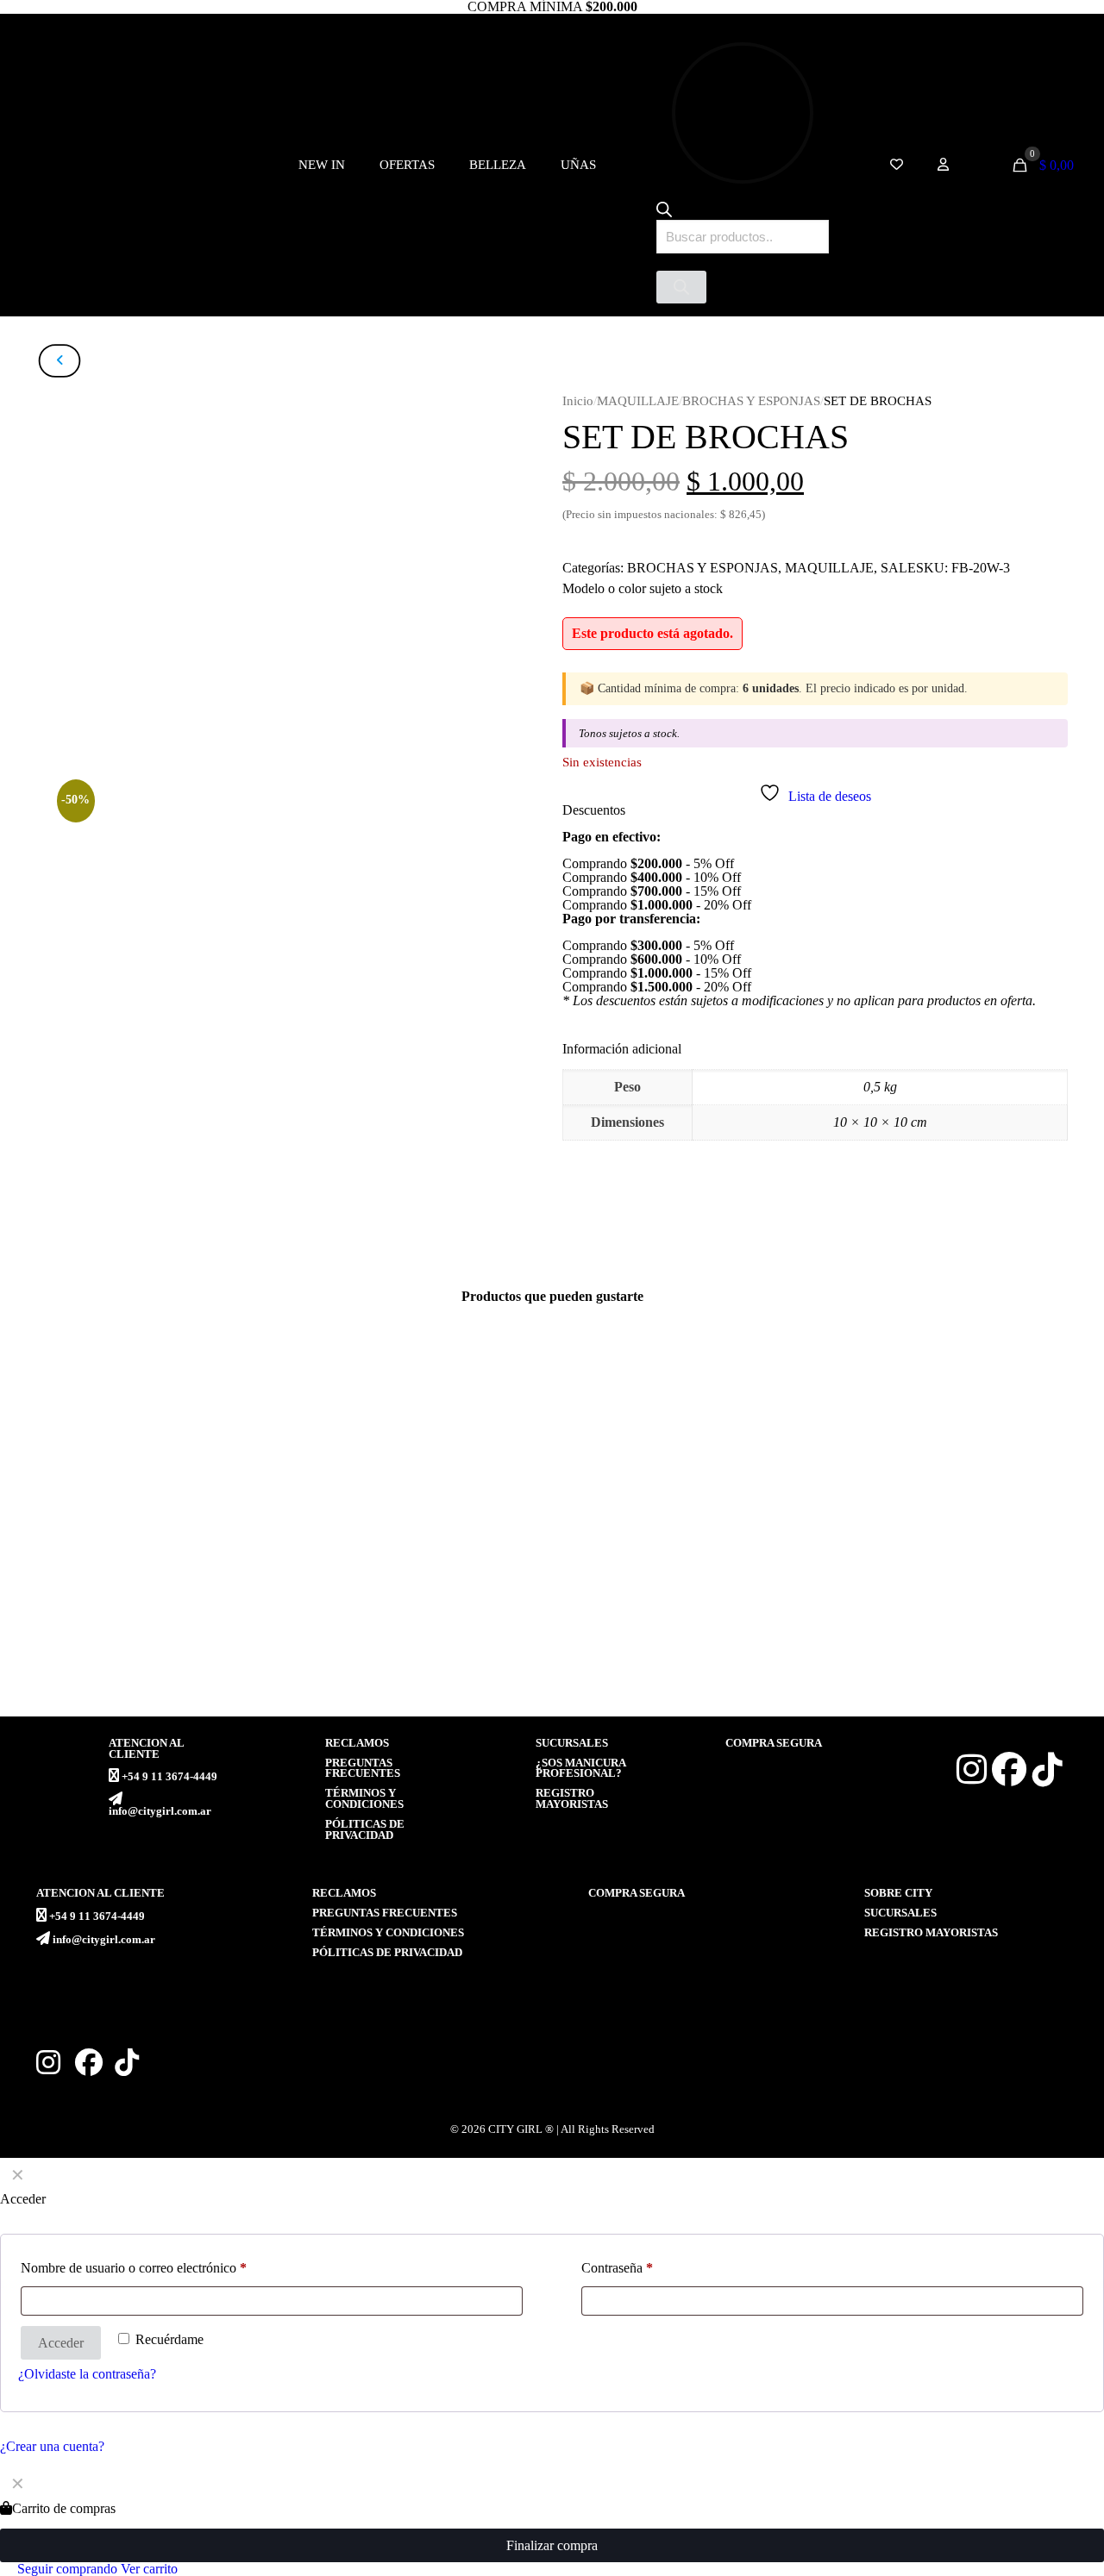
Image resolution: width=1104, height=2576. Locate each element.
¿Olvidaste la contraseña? (87, 2374)
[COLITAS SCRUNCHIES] (958, 1502)
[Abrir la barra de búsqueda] (664, 213)
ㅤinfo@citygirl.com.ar (160, 1811)
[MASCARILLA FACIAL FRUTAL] (147, 1502)
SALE (898, 568)
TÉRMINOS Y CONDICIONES (364, 1799)
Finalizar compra (552, 2545)
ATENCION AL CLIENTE (146, 1749)
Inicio (578, 401)
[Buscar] (681, 287)
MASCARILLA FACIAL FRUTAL (138, 1647)
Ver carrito (149, 2569)
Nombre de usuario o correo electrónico (134, 2268)
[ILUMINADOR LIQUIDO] (417, 1502)
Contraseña (617, 2268)
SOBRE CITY (898, 1893)
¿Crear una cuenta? (52, 2446)
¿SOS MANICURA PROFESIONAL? (580, 1769)
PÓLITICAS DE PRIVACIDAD (365, 1830)
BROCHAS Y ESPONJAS (751, 401)
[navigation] (552, 2521)
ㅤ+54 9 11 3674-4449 (169, 1777)
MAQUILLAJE (638, 401)
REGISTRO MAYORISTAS (572, 1799)
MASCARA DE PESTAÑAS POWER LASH (687, 1654)
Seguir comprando (66, 2569)
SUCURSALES (572, 1743)
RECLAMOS (357, 1743)
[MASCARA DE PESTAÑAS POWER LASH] (687, 1502)
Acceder (61, 2343)
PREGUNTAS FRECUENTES (363, 1769)
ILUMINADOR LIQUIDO (383, 1647)
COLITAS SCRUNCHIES (924, 1647)
